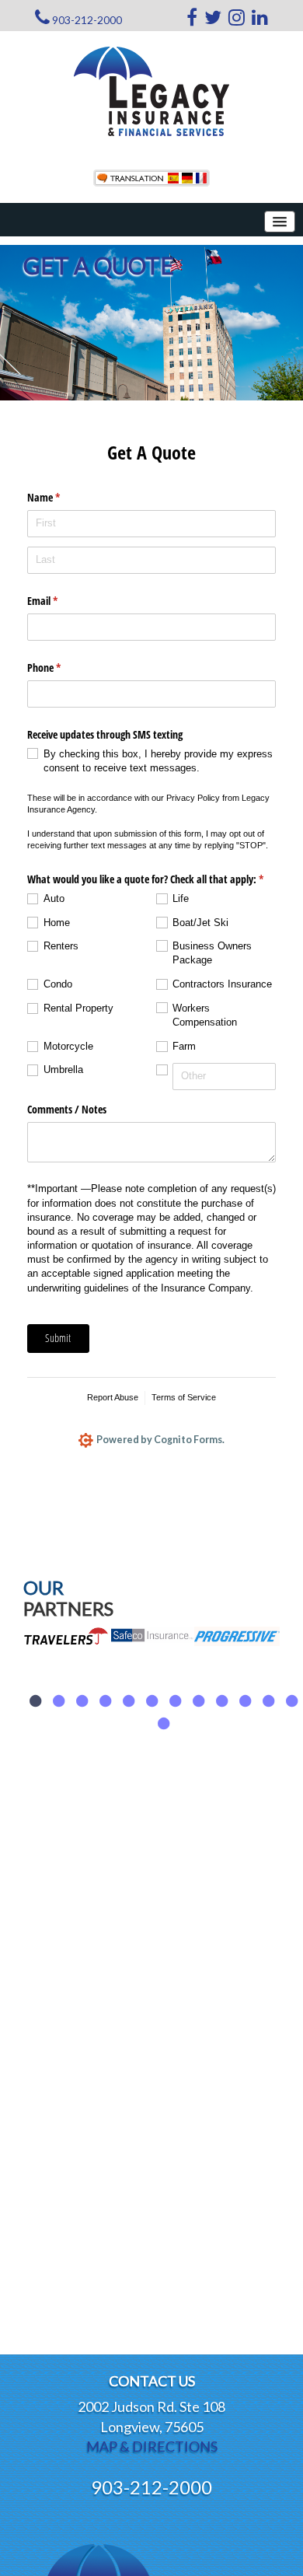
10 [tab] (245, 1701)
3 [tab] (82, 1701)
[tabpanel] (66, 1685)
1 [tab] (35, 1701)
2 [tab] (58, 1701)
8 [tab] (198, 1701)
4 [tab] (105, 1701)
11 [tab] (268, 1701)
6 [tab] (151, 1701)
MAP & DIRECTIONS (152, 2446)
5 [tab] (128, 1701)
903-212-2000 (87, 20)
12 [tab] (291, 1701)
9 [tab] (221, 1701)
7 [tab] (175, 1701)
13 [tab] (163, 1724)
